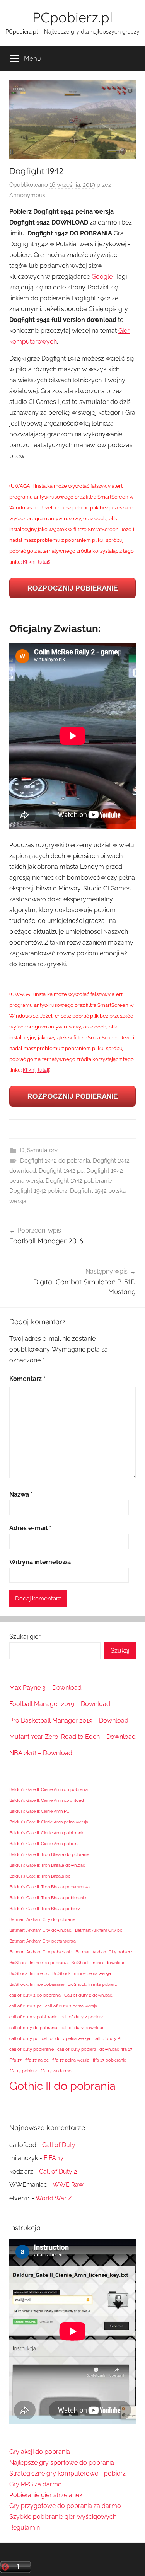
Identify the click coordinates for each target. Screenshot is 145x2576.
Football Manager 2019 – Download (60, 1704)
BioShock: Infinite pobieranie (37, 1984)
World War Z (54, 2198)
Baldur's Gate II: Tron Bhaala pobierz (45, 1909)
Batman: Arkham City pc (99, 1930)
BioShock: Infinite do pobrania (38, 1963)
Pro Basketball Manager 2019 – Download (69, 1720)
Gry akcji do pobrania (40, 2452)
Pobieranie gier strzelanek (46, 2495)
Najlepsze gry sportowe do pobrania (62, 2463)
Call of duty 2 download (88, 1995)
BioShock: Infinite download (98, 1963)
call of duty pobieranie (32, 2049)
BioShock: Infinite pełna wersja (82, 1973)
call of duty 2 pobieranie (33, 2017)
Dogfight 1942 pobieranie (79, 1181)
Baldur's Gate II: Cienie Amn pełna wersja (49, 1822)
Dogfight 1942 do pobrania (55, 1161)
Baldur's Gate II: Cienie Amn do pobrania (49, 1789)
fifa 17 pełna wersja (71, 2060)
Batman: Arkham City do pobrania (42, 1919)
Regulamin (25, 2527)
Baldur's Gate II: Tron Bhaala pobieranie (48, 1898)
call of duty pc (24, 2038)
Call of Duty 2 (58, 2172)
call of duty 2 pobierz (82, 2017)
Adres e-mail (30, 1528)
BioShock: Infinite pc (29, 1973)
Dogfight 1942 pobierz (38, 1191)
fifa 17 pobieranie (109, 2060)
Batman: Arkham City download (40, 1930)
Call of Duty (59, 2145)
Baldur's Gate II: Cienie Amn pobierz (44, 1844)
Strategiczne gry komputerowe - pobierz (67, 2473)
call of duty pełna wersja (66, 2038)
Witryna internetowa (40, 1562)
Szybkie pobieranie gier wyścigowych (63, 2517)
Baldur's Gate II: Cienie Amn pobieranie (47, 1833)
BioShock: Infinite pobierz (92, 1984)
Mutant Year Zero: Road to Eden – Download (72, 1737)
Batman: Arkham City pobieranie (41, 1952)
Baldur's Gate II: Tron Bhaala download (47, 1865)
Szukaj (120, 1651)
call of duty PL (108, 2038)
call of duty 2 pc (26, 2006)
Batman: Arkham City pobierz (104, 1952)
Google (102, 277)
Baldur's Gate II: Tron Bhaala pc (40, 1876)
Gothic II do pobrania (62, 2086)
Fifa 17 (15, 2060)
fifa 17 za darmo (56, 2071)
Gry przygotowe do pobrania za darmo (65, 2506)
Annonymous (27, 195)
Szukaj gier (25, 1637)
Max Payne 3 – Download (45, 1688)
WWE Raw (68, 2185)
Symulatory (42, 1150)
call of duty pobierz (77, 2049)
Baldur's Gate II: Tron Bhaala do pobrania (49, 1854)
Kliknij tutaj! (36, 562)
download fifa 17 (116, 2049)
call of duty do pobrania (33, 2028)
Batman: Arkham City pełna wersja (43, 1941)
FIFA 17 (54, 2158)
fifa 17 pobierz (23, 2071)
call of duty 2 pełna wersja (71, 2006)
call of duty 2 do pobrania (35, 1995)
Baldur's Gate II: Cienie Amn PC (39, 1811)
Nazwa (21, 1494)
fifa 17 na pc (37, 2060)
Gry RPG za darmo (36, 2484)
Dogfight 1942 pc (61, 1171)
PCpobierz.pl (72, 17)
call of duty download (83, 2028)
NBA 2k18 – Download (41, 1753)
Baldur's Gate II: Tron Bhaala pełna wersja (49, 1887)
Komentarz (27, 1379)
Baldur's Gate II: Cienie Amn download (47, 1800)
